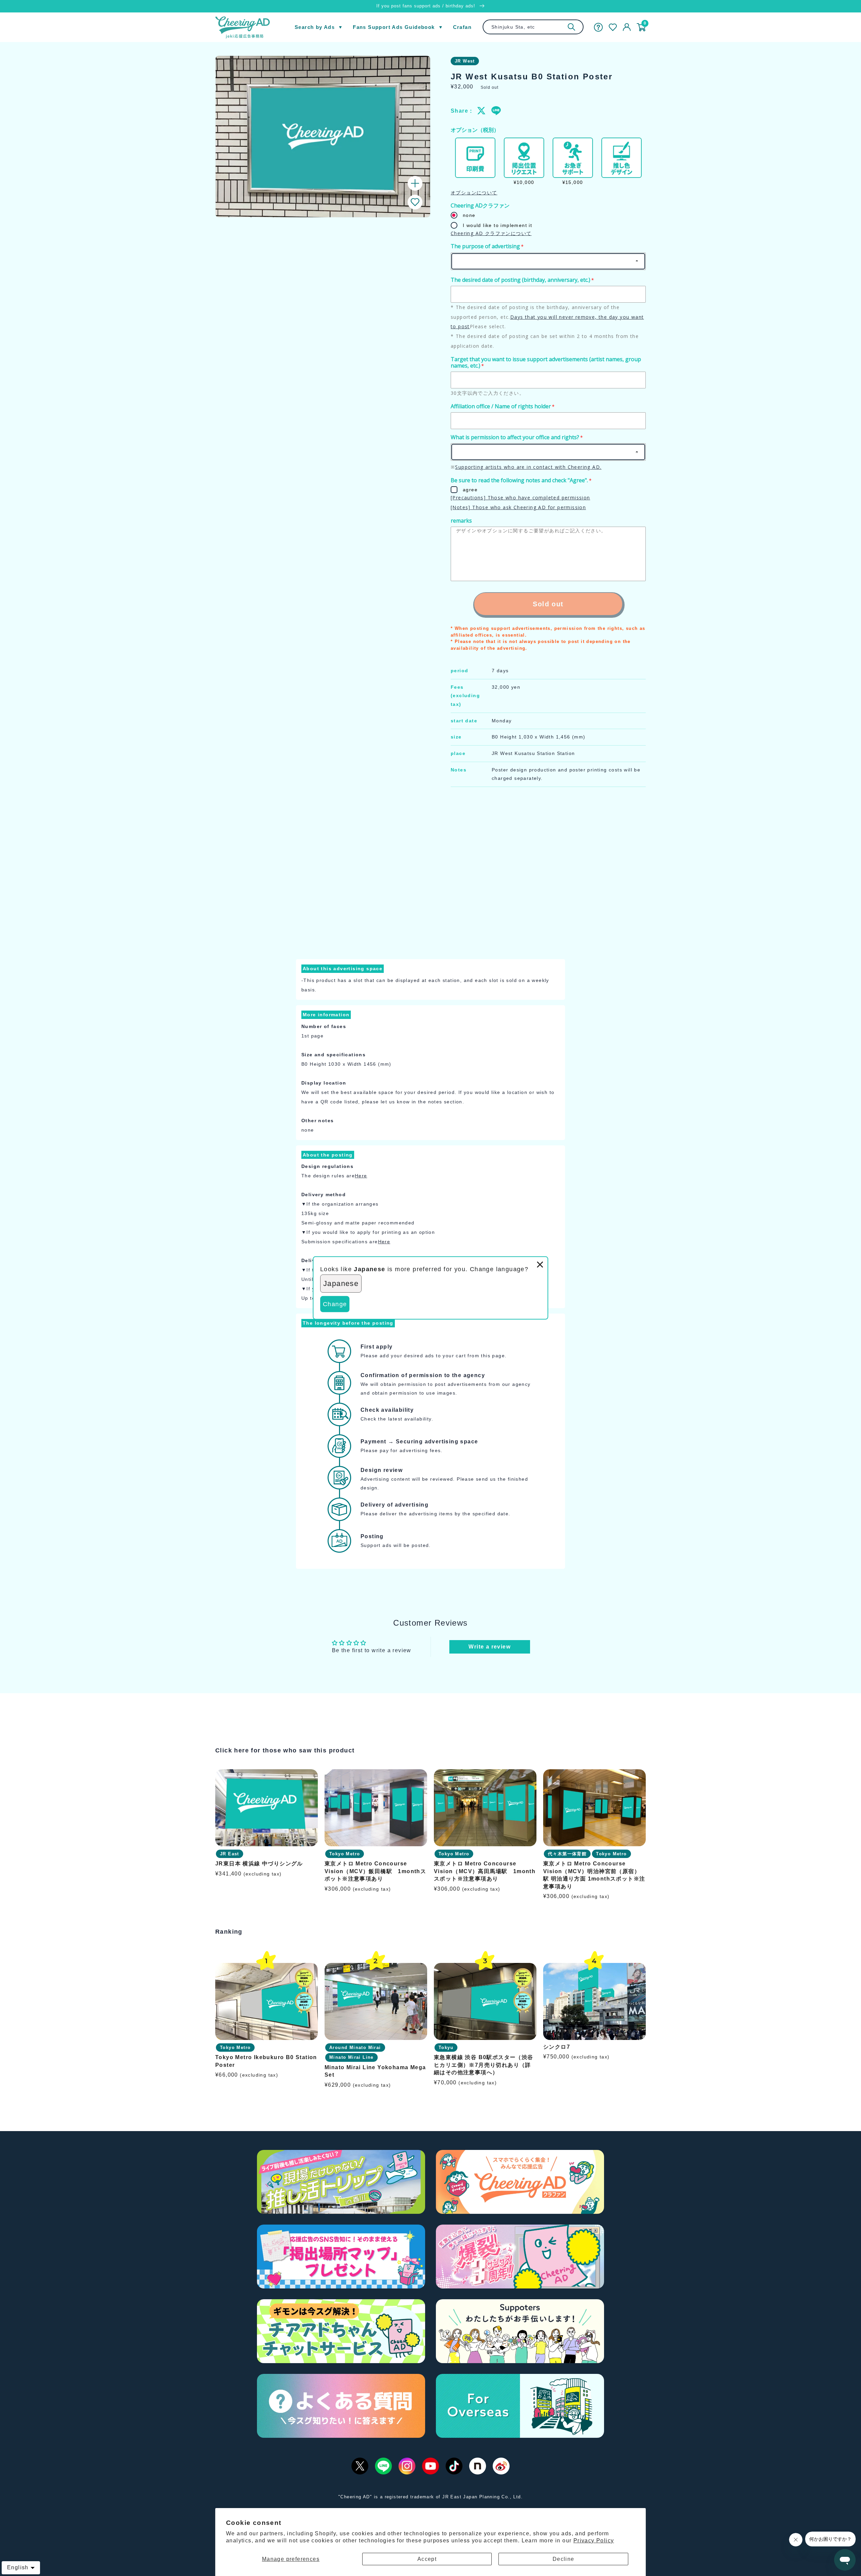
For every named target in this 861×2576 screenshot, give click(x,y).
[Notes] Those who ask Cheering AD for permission (518, 507)
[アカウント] (627, 27)
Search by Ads (315, 27)
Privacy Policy (594, 2541)
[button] (415, 202)
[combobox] (533, 27)
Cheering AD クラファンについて (491, 233)
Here (361, 1176)
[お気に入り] (613, 27)
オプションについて (474, 193)
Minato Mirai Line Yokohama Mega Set (375, 2071)
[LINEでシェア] (496, 111)
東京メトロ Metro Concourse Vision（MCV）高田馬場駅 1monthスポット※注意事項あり (485, 1871)
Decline (564, 2559)
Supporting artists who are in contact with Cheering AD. (528, 467)
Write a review (490, 1647)
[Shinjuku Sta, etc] (571, 27)
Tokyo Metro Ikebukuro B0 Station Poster (266, 2061)
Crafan (462, 27)
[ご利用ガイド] (598, 27)
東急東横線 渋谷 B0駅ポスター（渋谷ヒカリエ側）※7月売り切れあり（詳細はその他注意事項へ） (484, 2065)
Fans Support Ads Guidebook (394, 27)
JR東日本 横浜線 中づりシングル (259, 1864)
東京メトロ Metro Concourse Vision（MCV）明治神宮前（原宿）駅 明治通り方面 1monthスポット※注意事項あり (594, 1875)
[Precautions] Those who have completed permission (520, 498)
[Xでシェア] (482, 111)
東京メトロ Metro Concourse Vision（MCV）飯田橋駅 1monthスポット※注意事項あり (375, 1871)
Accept (427, 2559)
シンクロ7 (557, 2047)
